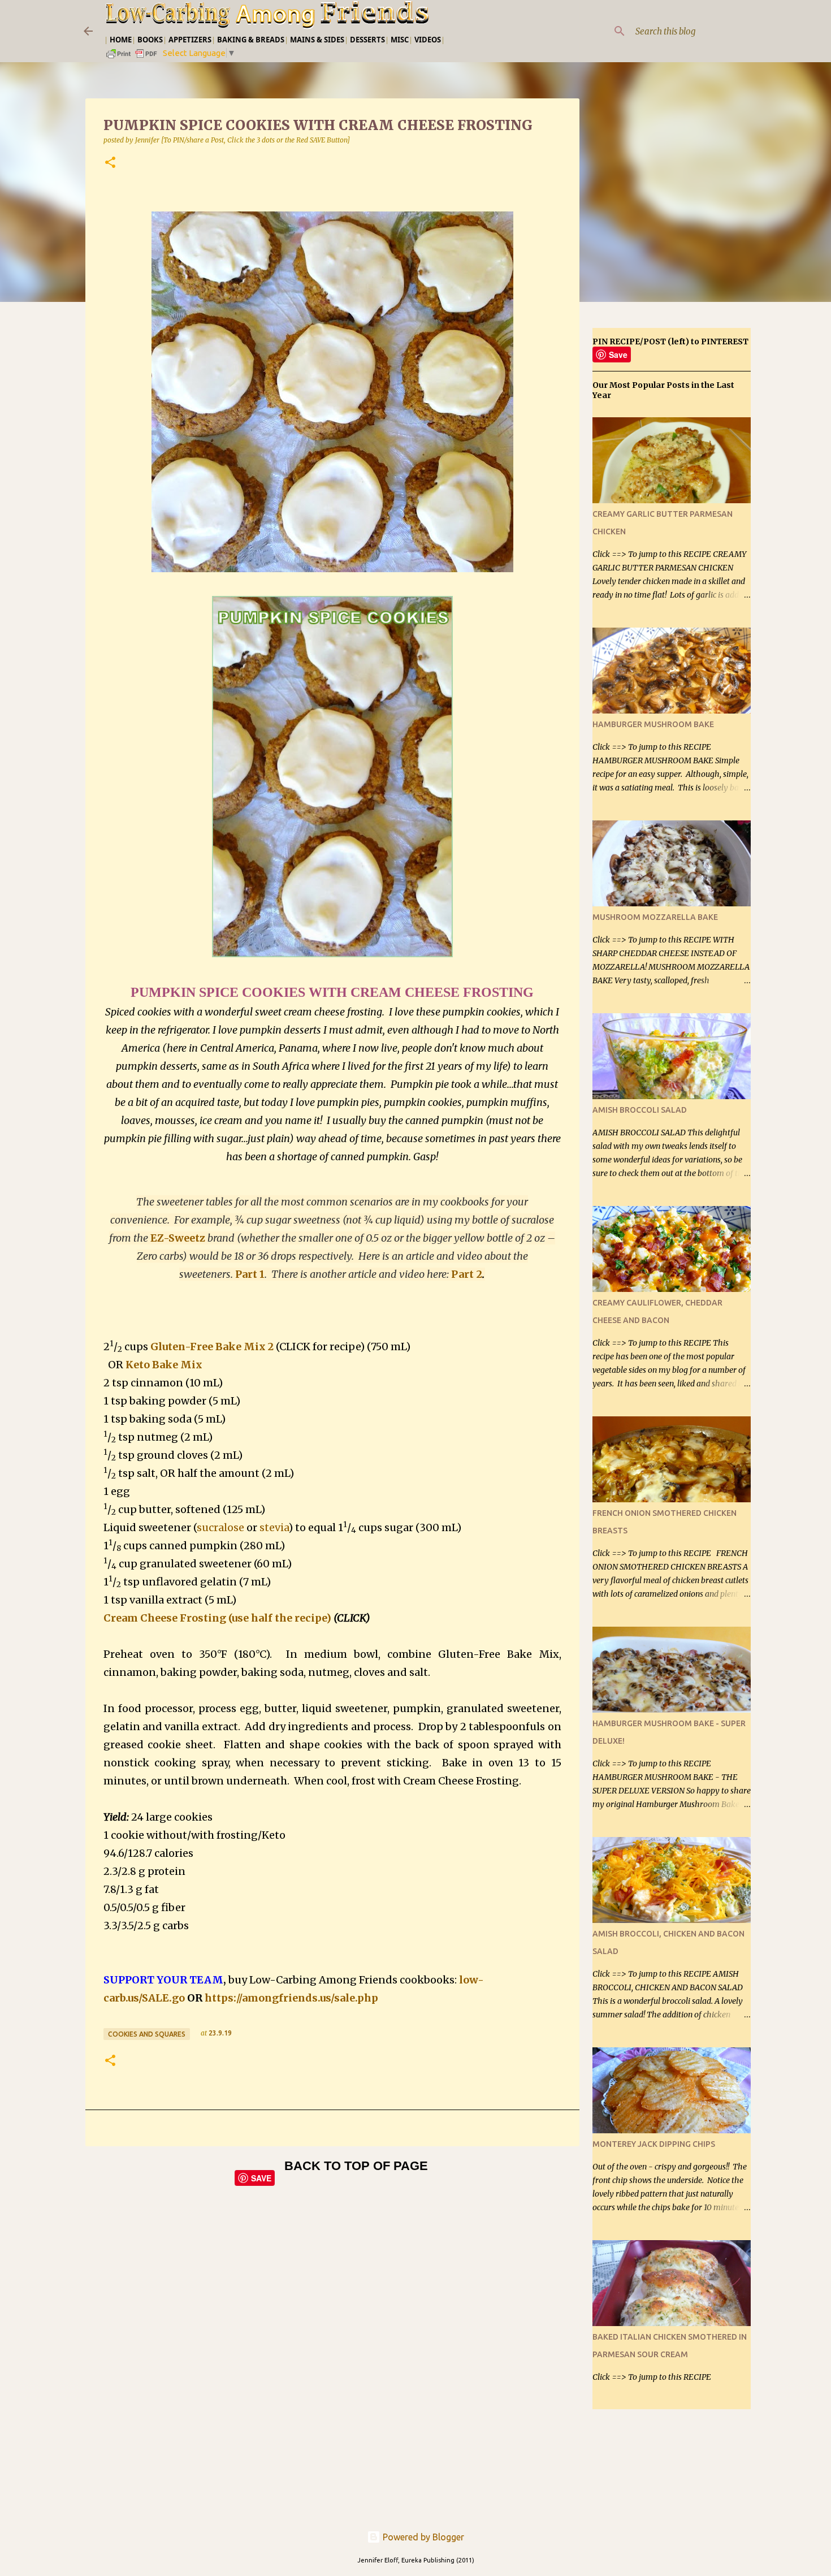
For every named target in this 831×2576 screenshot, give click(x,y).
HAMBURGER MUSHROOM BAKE (653, 724)
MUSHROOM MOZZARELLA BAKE (655, 917)
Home (121, 40)
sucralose (220, 1527)
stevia (274, 1527)
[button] (110, 163)
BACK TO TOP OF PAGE (356, 2166)
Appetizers (190, 40)
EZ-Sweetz (178, 1238)
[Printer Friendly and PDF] (132, 57)
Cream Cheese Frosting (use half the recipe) (217, 1618)
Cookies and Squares (147, 2034)
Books (150, 40)
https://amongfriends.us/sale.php (291, 1998)
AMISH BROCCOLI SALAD (640, 1110)
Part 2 (467, 1274)
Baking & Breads (251, 40)
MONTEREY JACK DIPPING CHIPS (654, 2144)
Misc (400, 40)
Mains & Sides (317, 40)
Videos (428, 40)
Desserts (367, 40)
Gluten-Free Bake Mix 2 (212, 1347)
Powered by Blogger (422, 2537)
